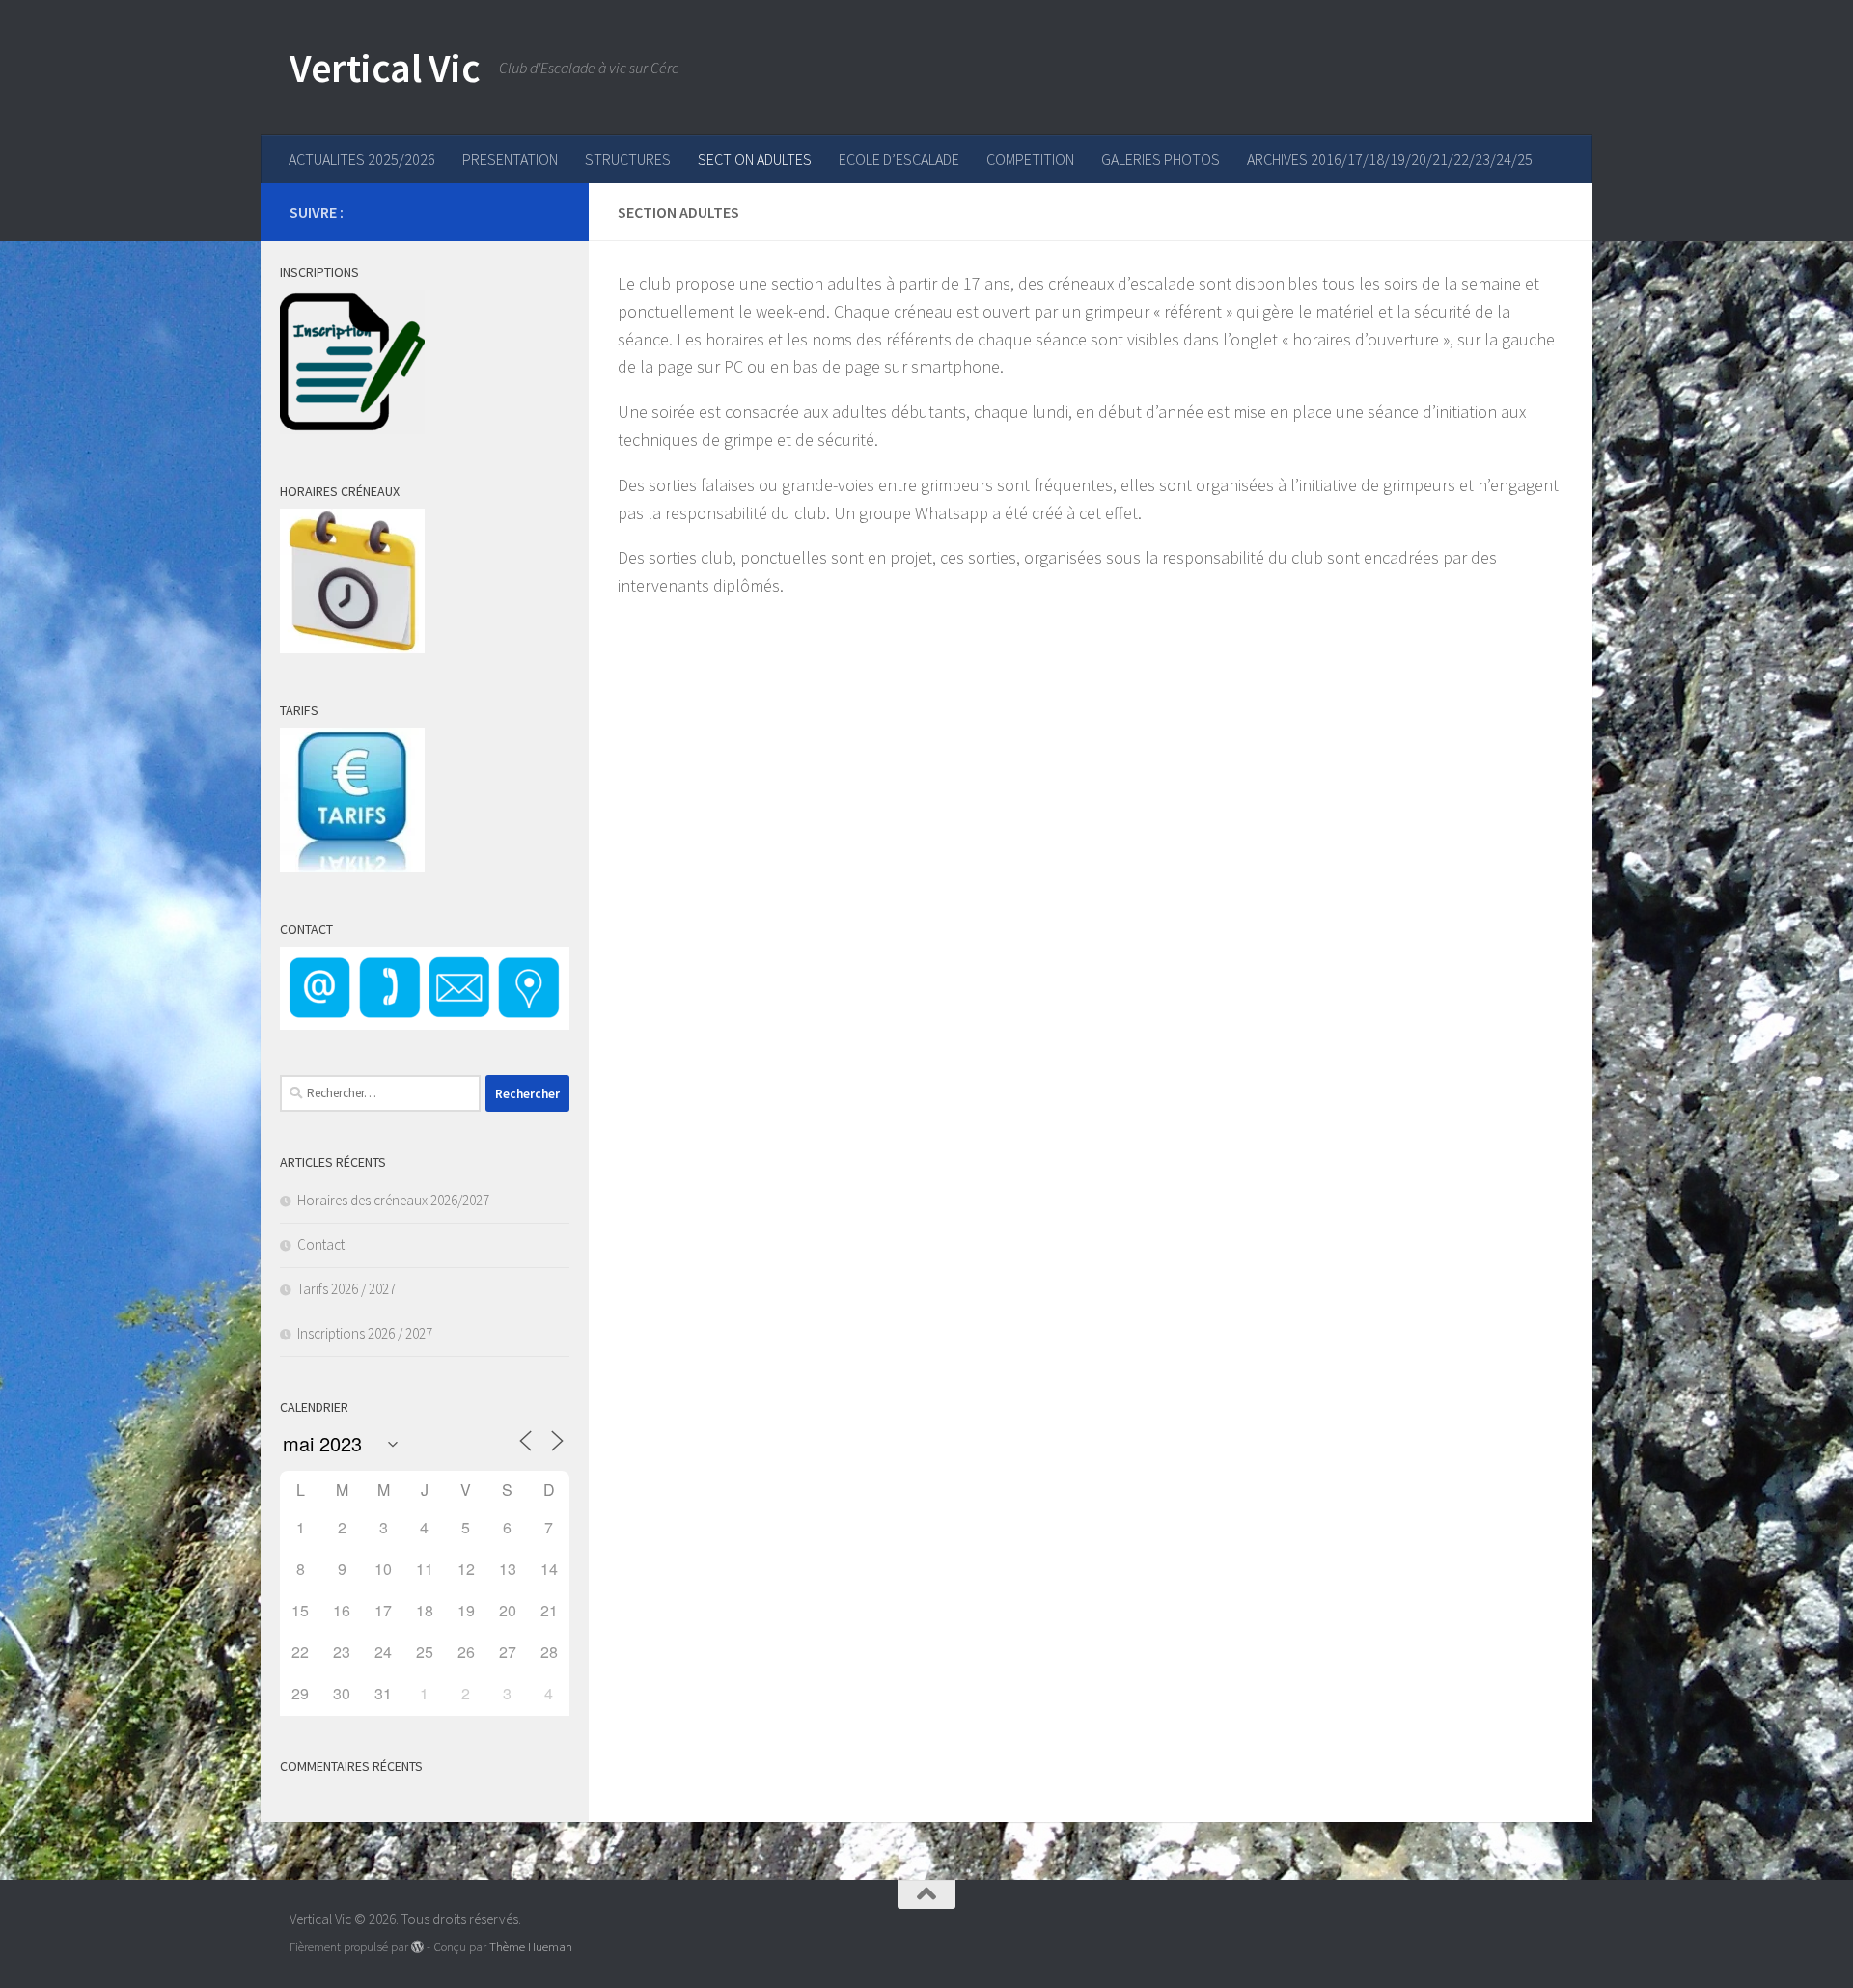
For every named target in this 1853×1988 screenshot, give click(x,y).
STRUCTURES (628, 159)
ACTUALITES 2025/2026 (362, 159)
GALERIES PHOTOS (1161, 159)
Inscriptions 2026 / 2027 (365, 1333)
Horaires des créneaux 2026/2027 (393, 1200)
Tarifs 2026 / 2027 (346, 1289)
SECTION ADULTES (755, 159)
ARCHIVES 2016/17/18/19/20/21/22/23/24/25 (1390, 159)
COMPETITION (1030, 159)
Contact (321, 1244)
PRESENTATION (510, 159)
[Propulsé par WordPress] (417, 1947)
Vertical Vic (385, 68)
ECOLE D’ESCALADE (899, 159)
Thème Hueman (531, 1947)
